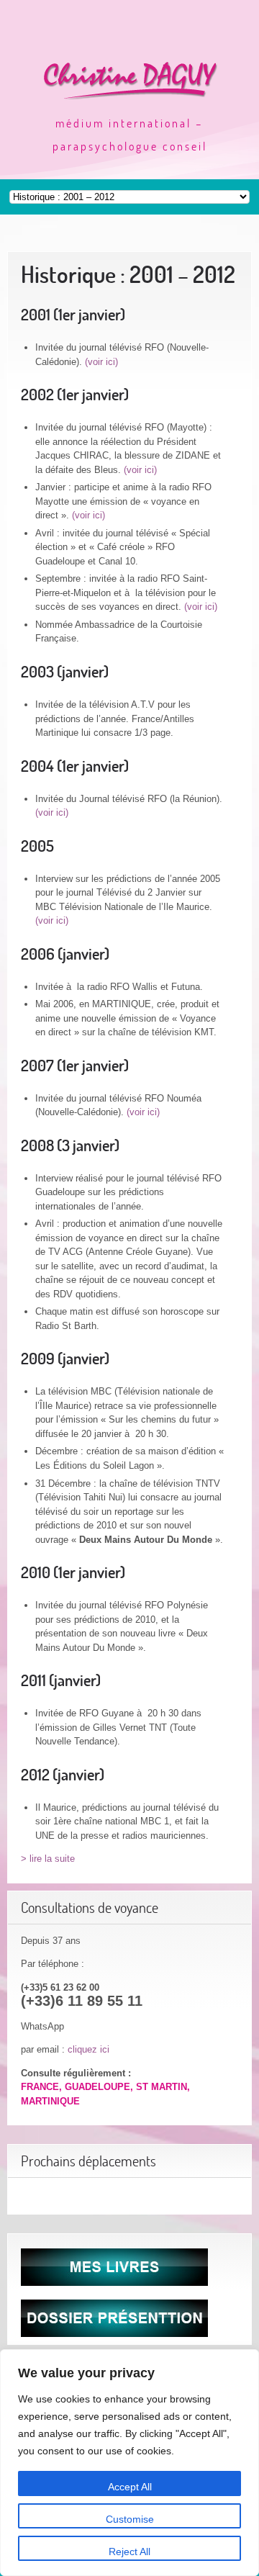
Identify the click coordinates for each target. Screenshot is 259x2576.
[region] (129, 2463)
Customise (130, 2519)
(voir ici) (101, 362)
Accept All (130, 2487)
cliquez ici (88, 2049)
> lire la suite (48, 1859)
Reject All (129, 2552)
